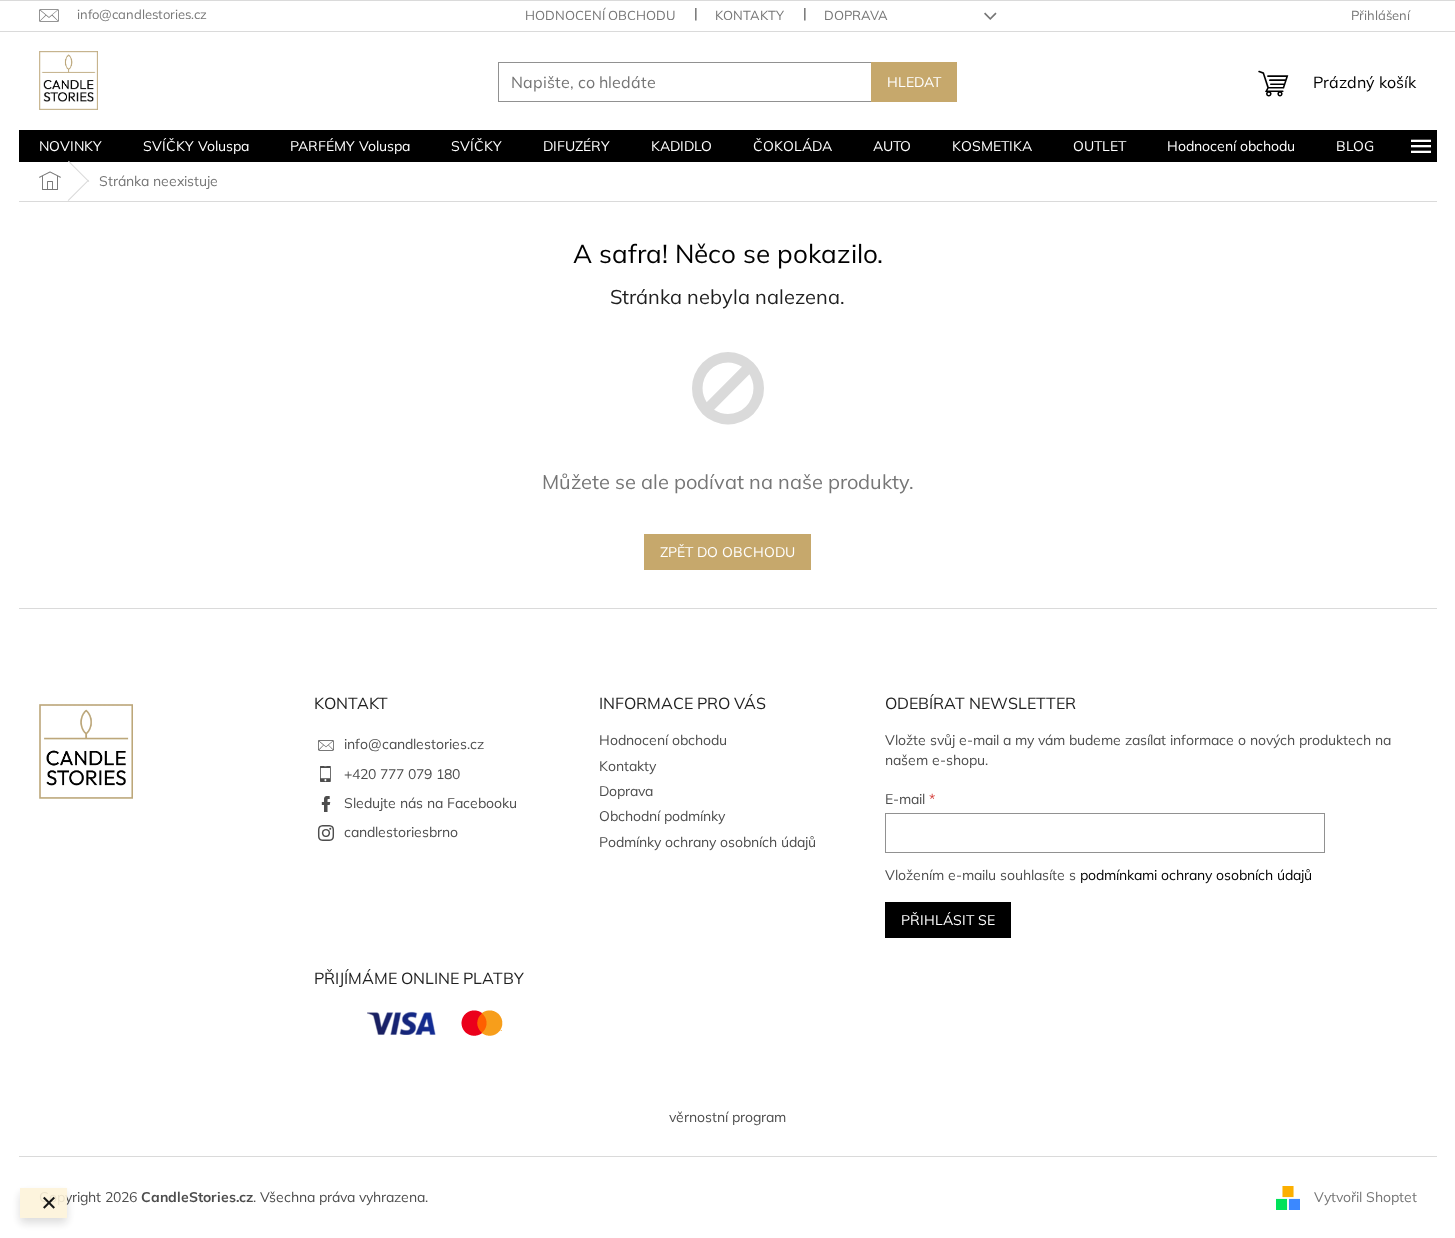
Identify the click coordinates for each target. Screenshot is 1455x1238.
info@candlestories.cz (414, 744)
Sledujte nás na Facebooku (430, 803)
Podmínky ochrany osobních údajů (707, 842)
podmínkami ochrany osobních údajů (1196, 875)
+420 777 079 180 (402, 774)
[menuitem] (70, 146)
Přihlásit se (948, 920)
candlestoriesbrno (401, 832)
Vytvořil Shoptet (1365, 1196)
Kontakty (749, 15)
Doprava (856, 15)
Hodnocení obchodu (600, 15)
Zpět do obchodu (727, 552)
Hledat (914, 82)
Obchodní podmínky (662, 816)
